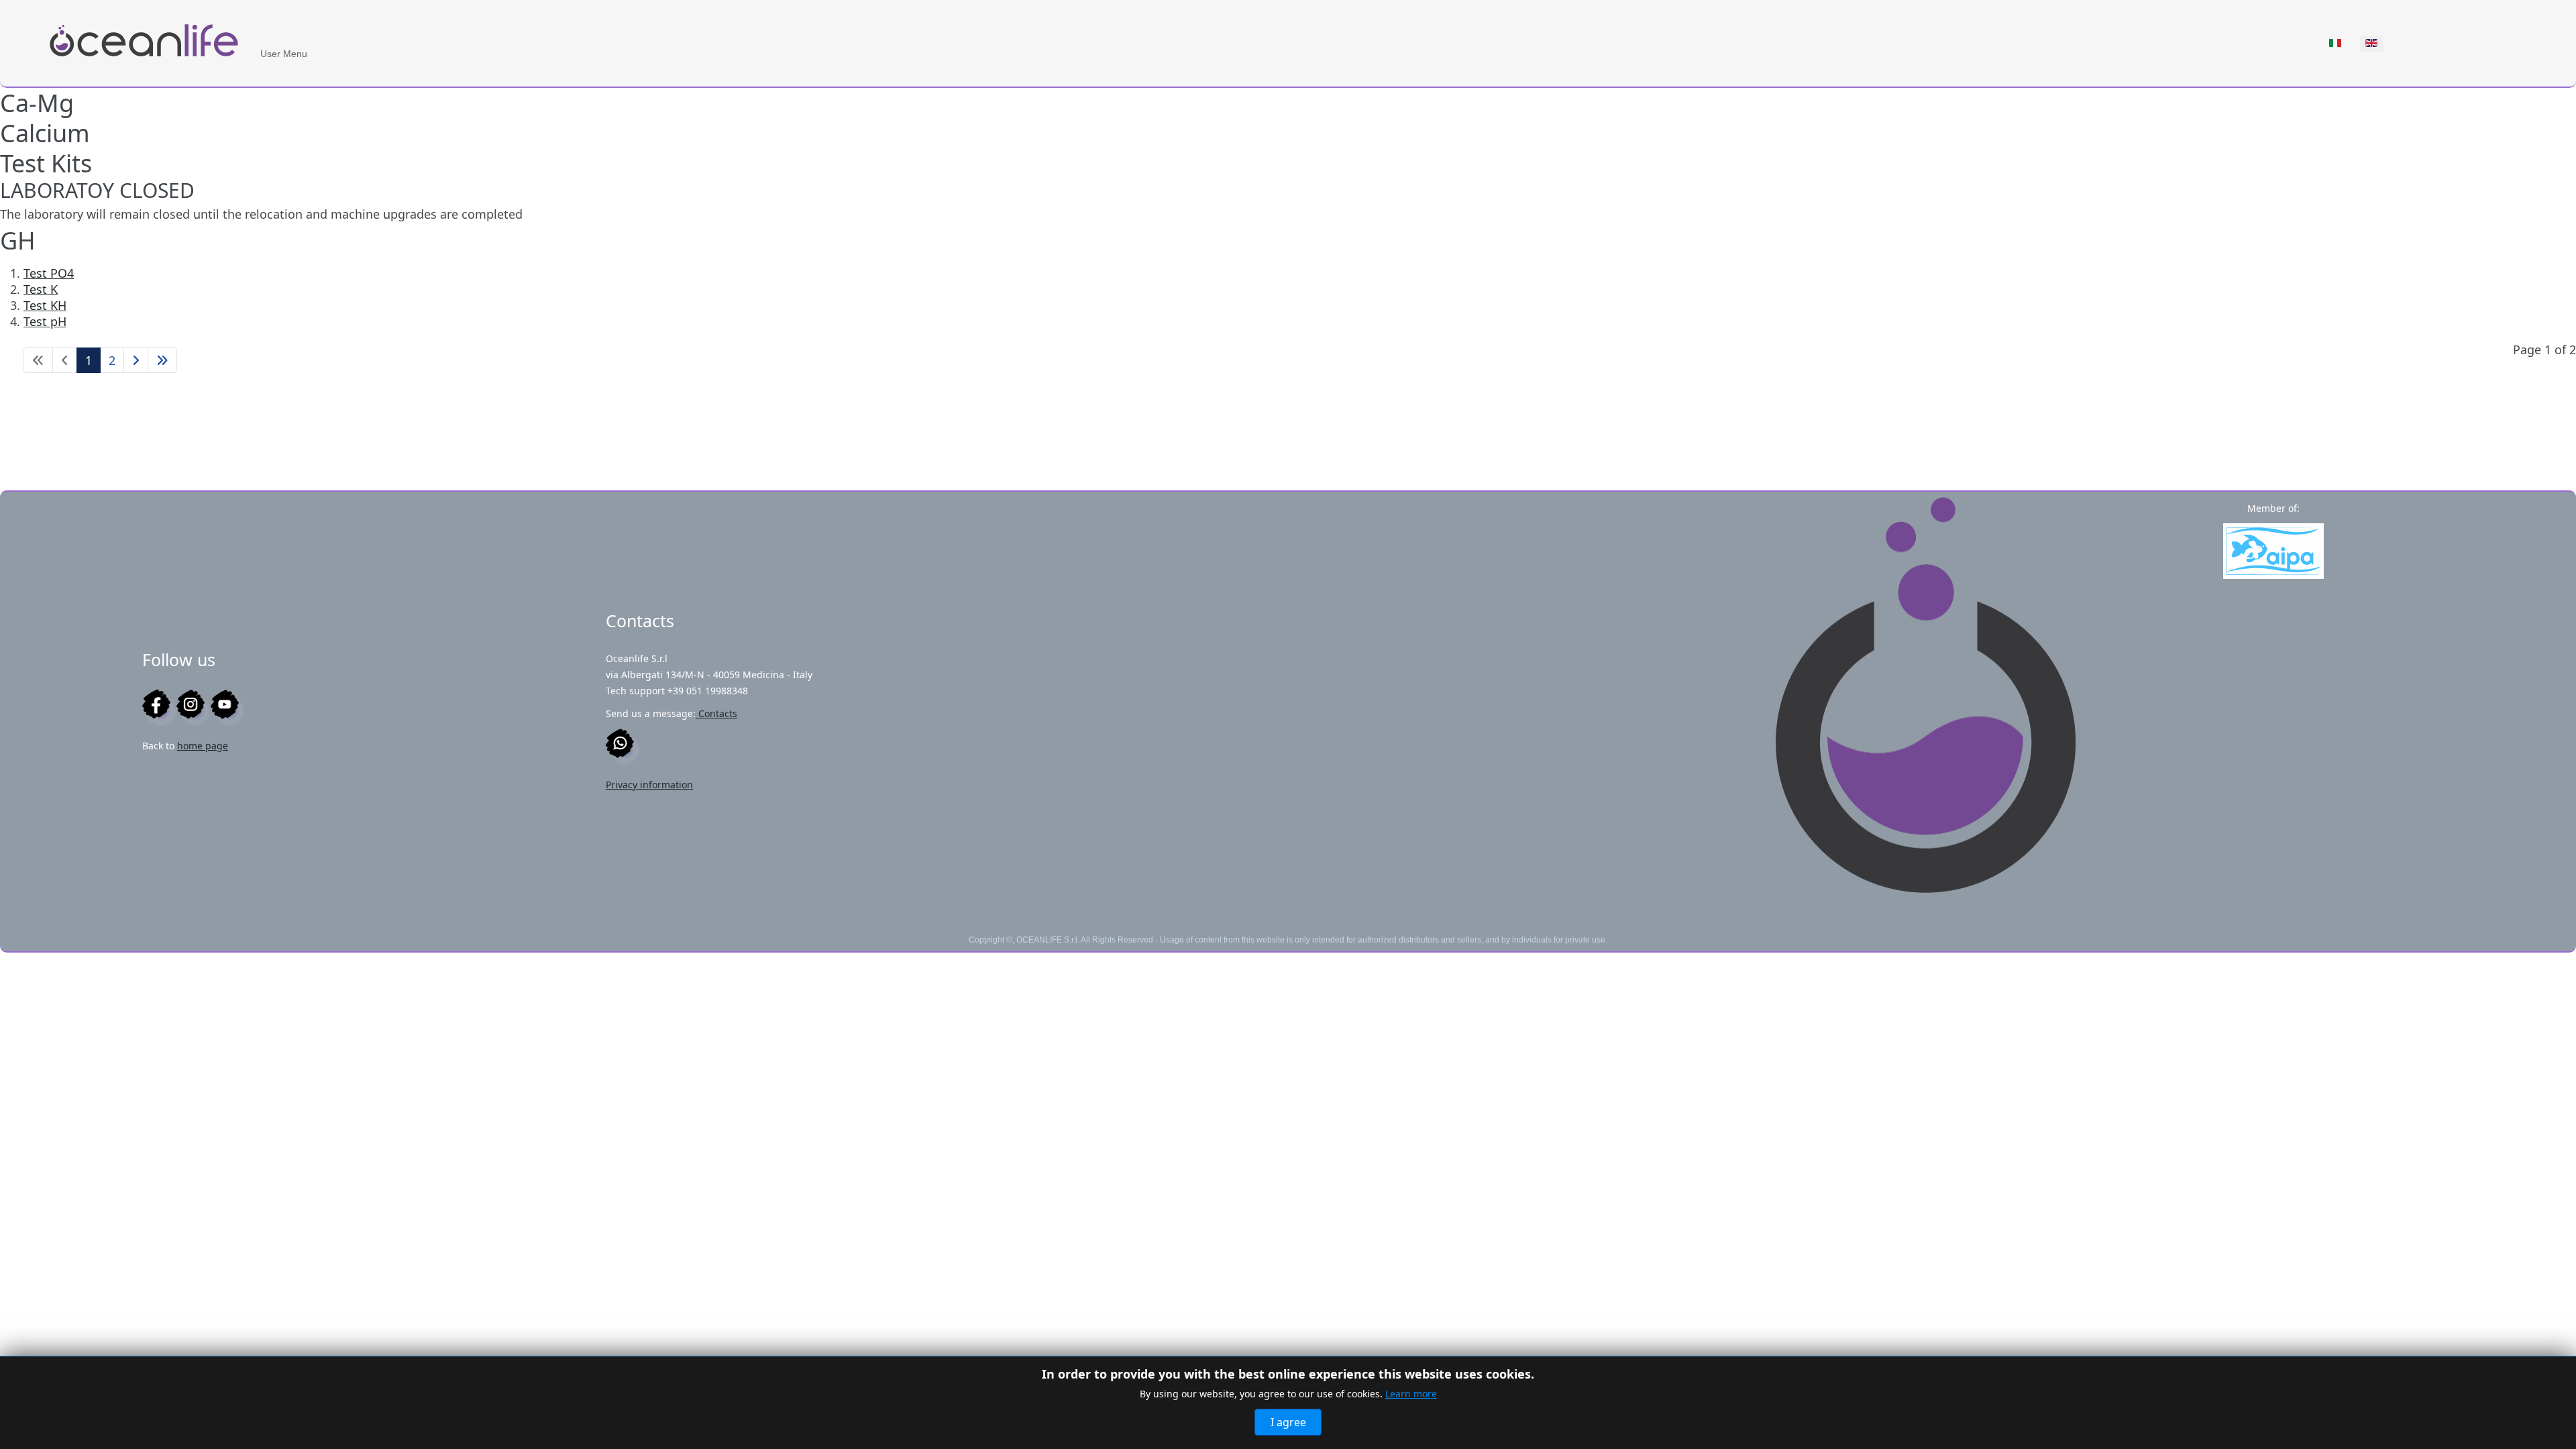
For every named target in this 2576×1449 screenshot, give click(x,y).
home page (203, 746)
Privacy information (649, 785)
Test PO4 (49, 273)
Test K (41, 289)
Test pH (45, 321)
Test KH (45, 305)
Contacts (716, 713)
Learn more (1411, 1394)
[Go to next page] (136, 360)
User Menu (284, 54)
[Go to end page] (162, 360)
